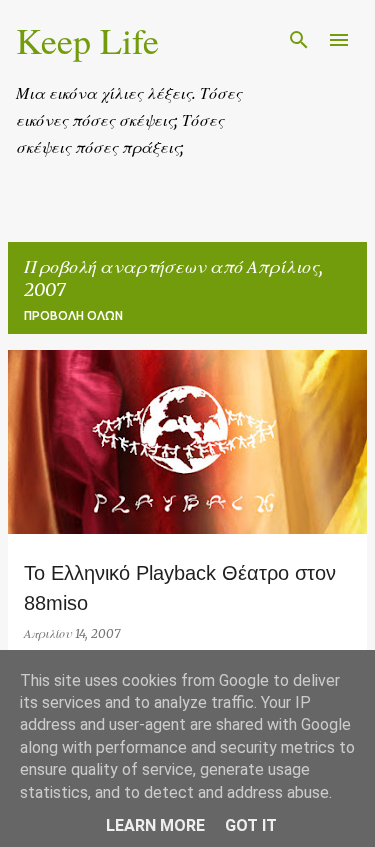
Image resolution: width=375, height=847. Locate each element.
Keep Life (87, 40)
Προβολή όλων (73, 315)
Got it (251, 825)
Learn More (155, 825)
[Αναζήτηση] (299, 40)
